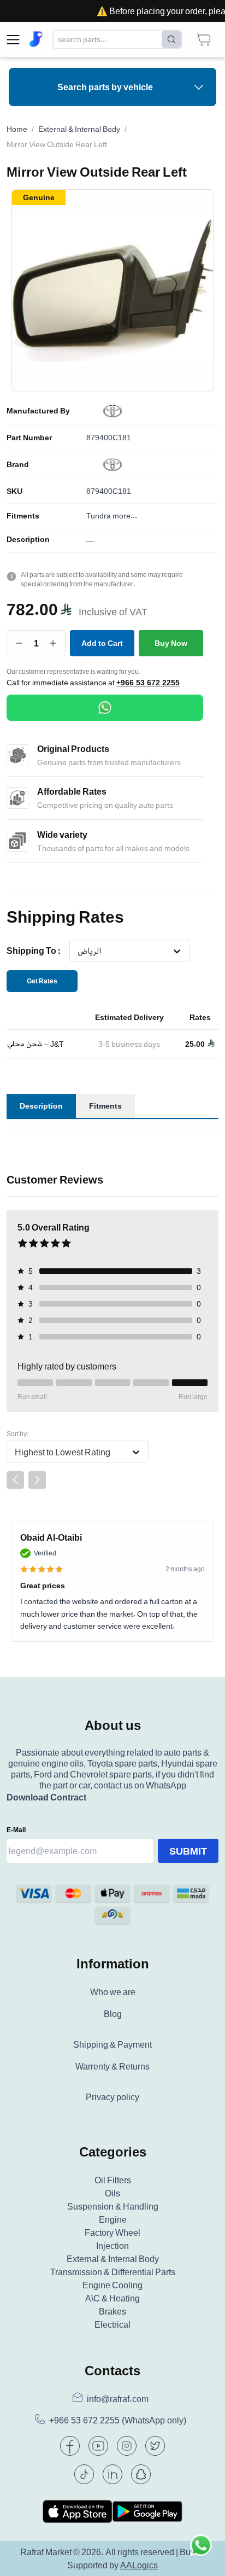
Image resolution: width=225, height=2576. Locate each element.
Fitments (23, 516)
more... (125, 515)
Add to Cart (102, 643)
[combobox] (77, 951)
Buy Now (171, 643)
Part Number (29, 438)
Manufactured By (38, 411)
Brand (18, 464)
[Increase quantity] (53, 643)
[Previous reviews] (15, 1480)
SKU (14, 491)
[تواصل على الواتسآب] (201, 2552)
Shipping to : (34, 951)
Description (28, 539)
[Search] (171, 39)
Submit (188, 1851)
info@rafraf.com (118, 2399)
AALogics (139, 2565)
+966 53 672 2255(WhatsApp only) (118, 2420)
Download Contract (46, 1797)
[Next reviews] (37, 1480)
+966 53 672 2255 (148, 683)
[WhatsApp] (105, 708)
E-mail (16, 1830)
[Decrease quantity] (19, 643)
